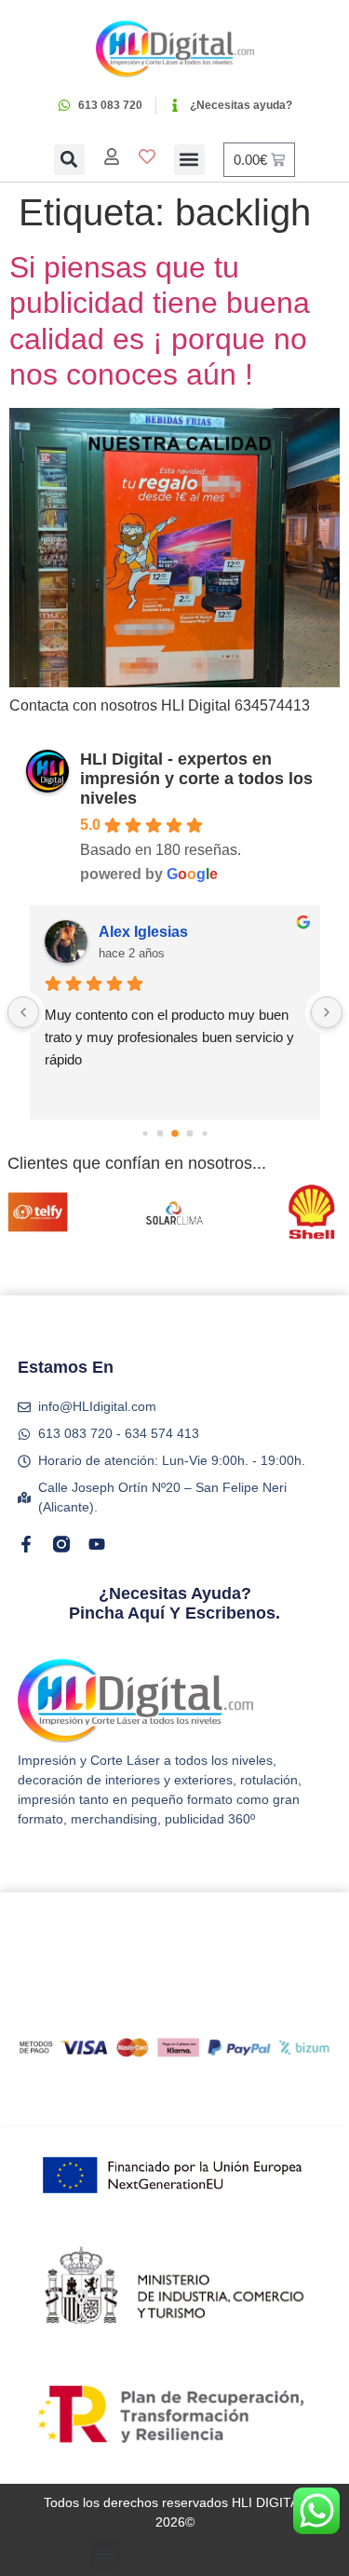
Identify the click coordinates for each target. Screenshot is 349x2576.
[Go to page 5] (204, 1133)
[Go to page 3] (175, 1133)
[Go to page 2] (160, 1134)
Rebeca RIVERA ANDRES (190, 932)
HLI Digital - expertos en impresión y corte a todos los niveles (196, 779)
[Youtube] (97, 1544)
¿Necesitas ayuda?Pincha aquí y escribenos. (174, 1604)
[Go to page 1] (145, 1133)
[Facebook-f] (26, 1544)
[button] (69, 160)
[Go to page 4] (189, 1134)
